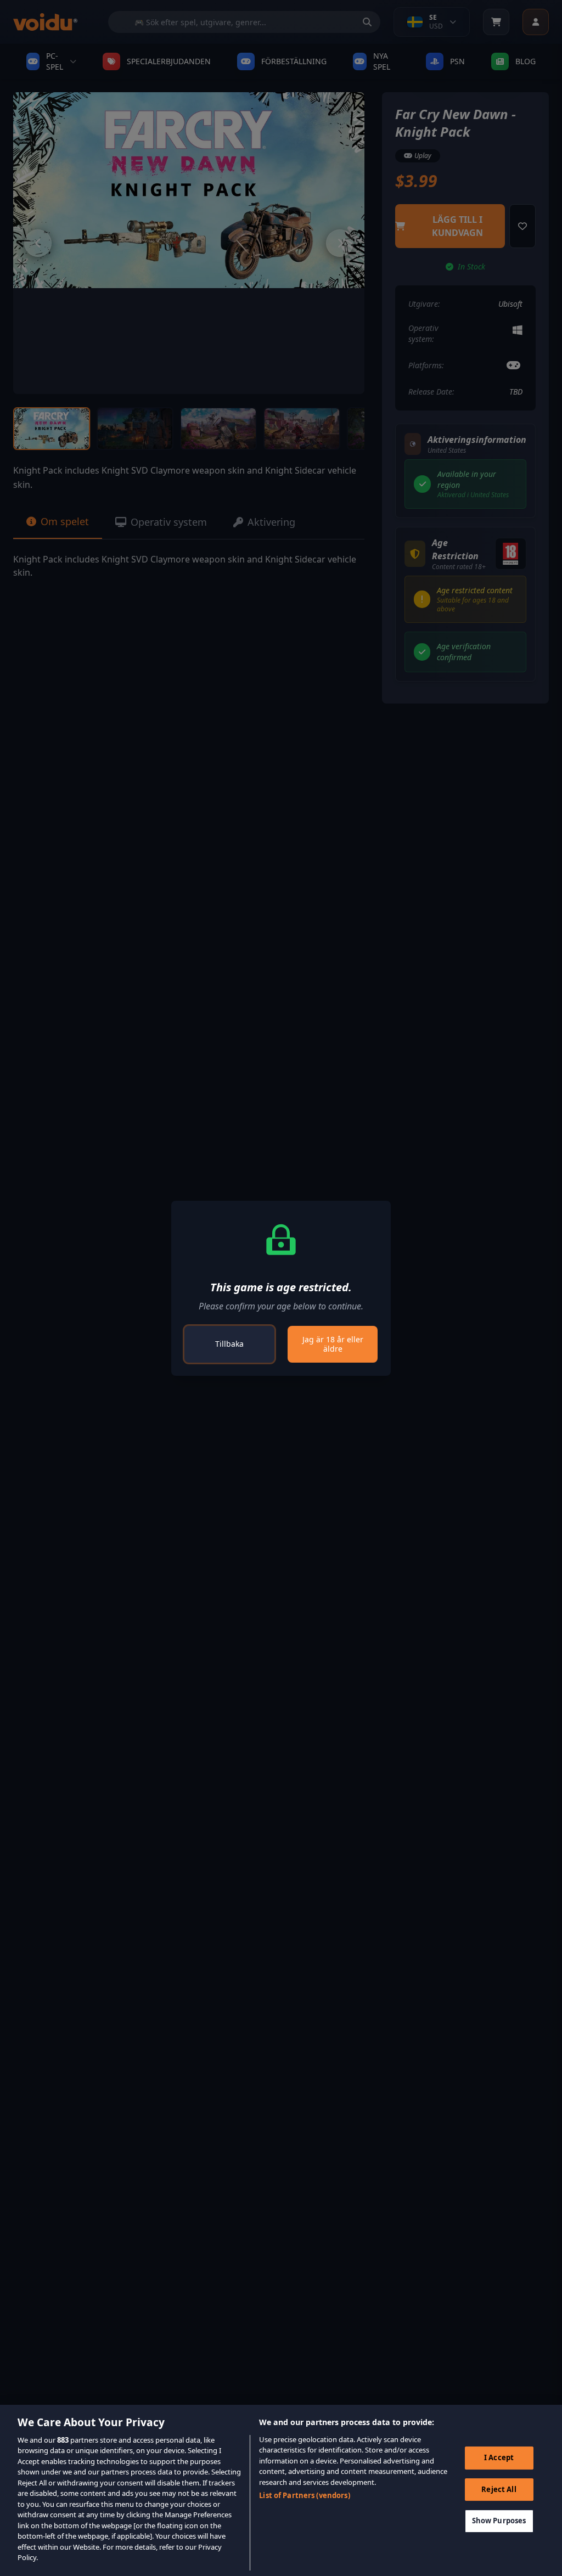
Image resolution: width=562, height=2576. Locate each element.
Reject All (499, 2489)
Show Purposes (499, 2521)
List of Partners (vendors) (304, 2495)
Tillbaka (229, 1344)
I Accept (499, 2457)
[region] (281, 2490)
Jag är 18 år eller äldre (333, 1344)
